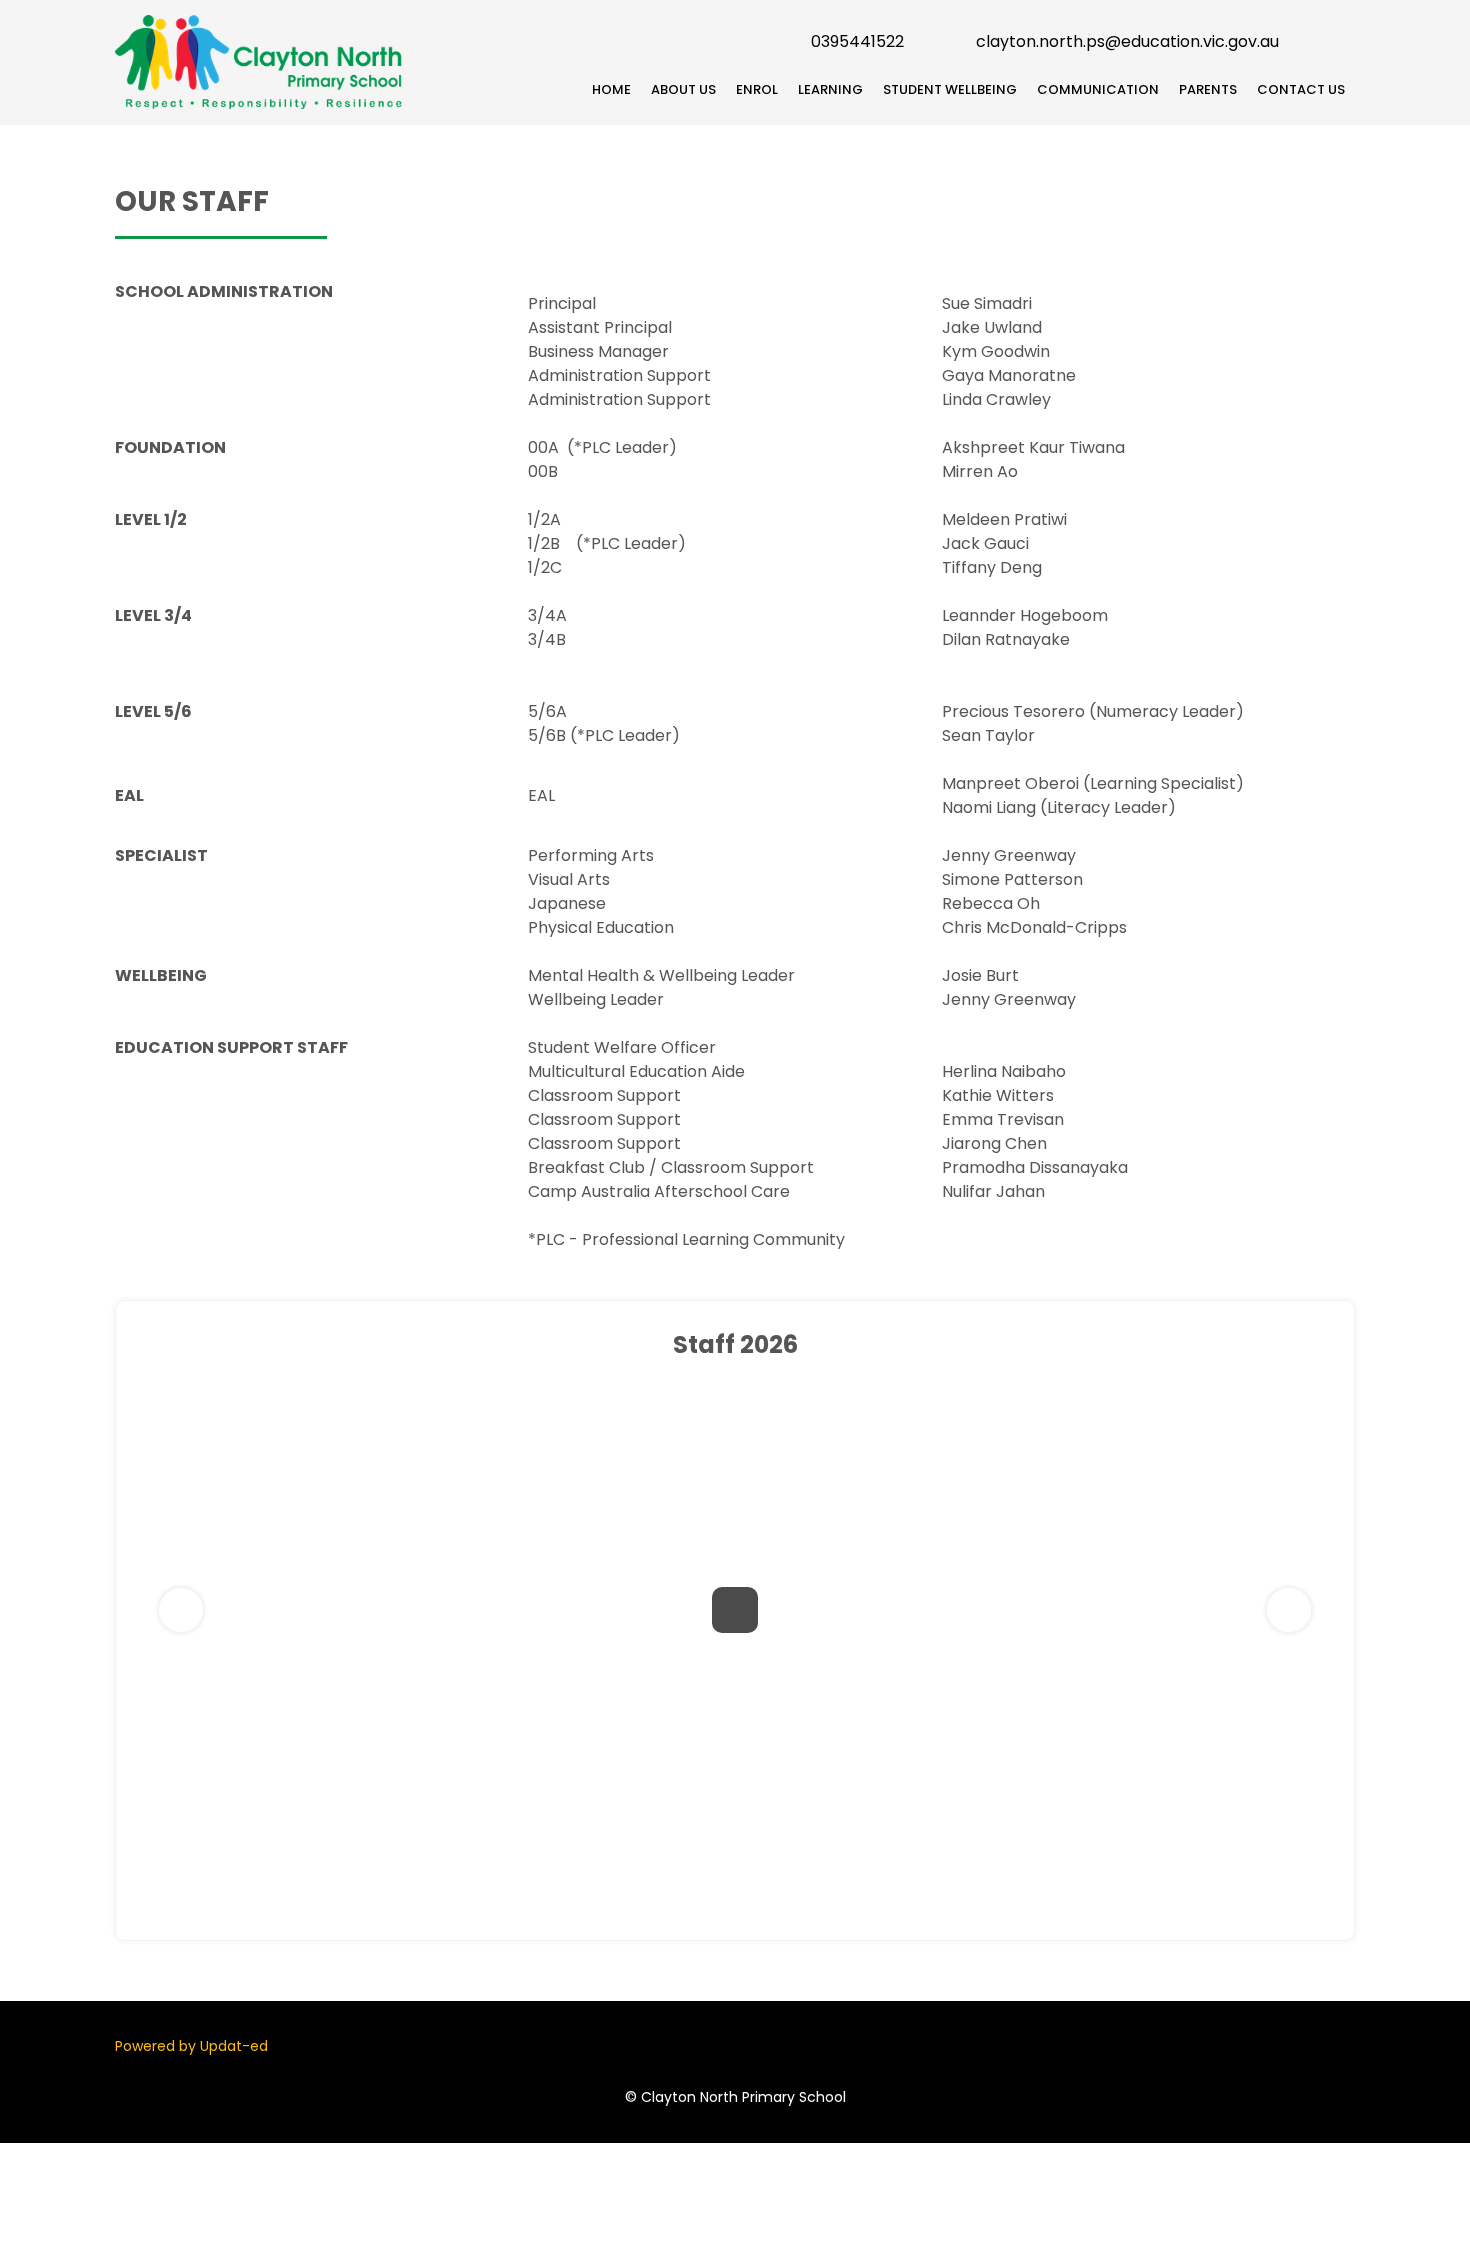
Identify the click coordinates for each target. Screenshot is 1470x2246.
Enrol (757, 89)
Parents (1208, 89)
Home (611, 89)
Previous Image (181, 1610)
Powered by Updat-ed (191, 2046)
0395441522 (857, 41)
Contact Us (1301, 89)
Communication (1098, 89)
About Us (683, 89)
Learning (830, 89)
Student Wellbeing (950, 89)
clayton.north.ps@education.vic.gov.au (1127, 41)
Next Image (1289, 1610)
